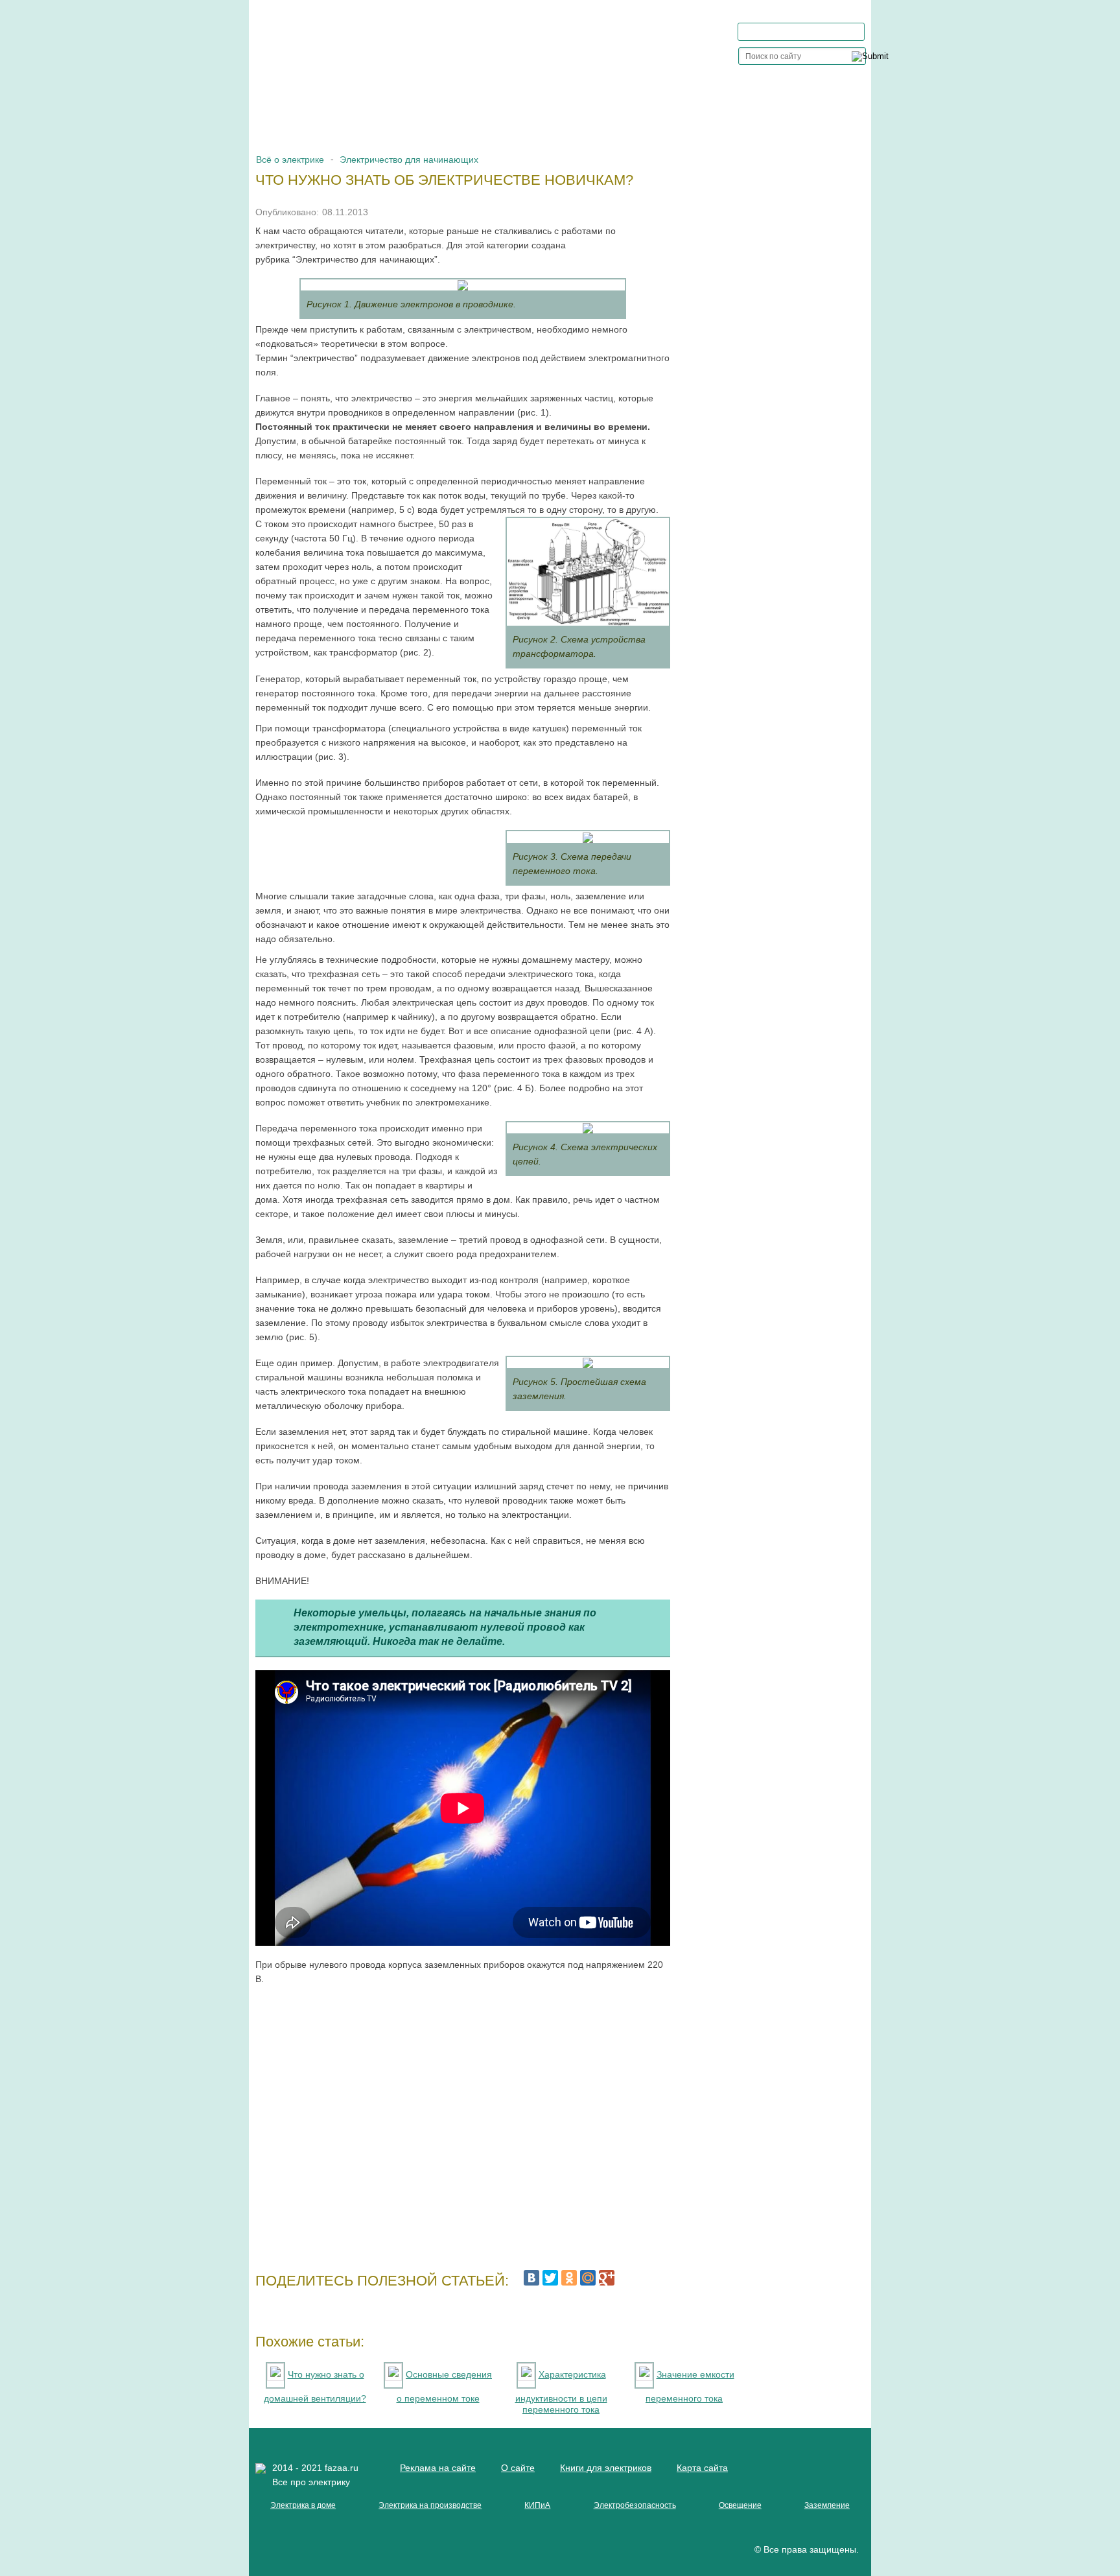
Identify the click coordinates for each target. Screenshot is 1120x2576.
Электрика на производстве (430, 2505)
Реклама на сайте (438, 2468)
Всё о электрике (290, 160)
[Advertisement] (463, 2122)
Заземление (827, 2505)
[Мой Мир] (588, 2278)
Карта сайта (702, 2468)
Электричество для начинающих (409, 160)
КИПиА (537, 2505)
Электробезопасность (635, 2505)
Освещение (740, 2505)
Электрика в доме (303, 2505)
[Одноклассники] (569, 2278)
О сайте (518, 2468)
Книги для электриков (606, 2468)
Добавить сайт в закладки (808, 31)
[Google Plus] (607, 2278)
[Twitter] (550, 2278)
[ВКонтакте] (531, 2278)
